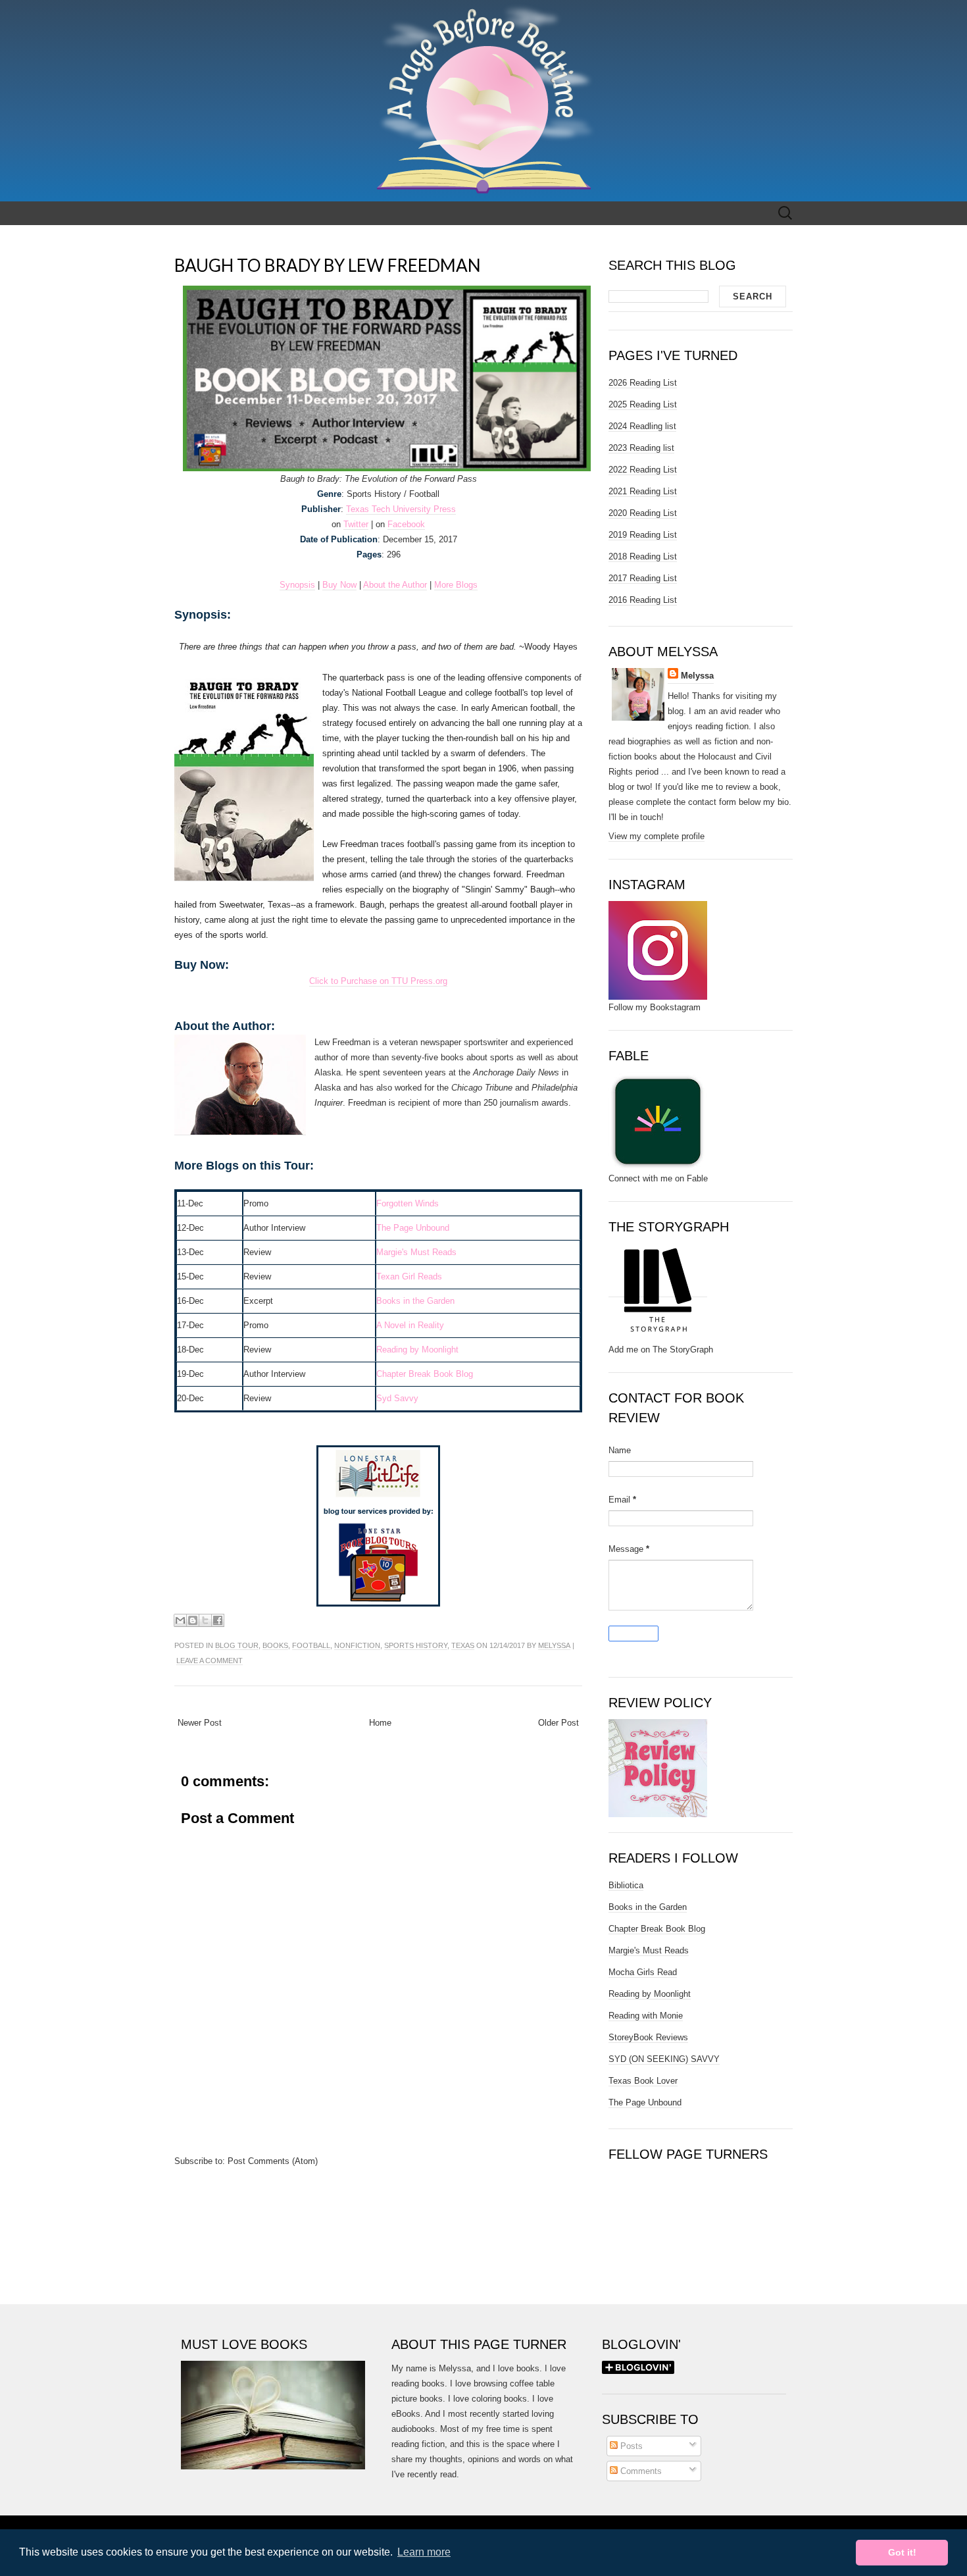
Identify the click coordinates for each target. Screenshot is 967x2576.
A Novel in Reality (410, 1325)
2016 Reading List (643, 600)
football (311, 1645)
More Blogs (456, 585)
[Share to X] (205, 1620)
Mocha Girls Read (643, 1972)
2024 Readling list (642, 426)
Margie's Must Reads (416, 1252)
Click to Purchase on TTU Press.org (378, 981)
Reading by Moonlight (650, 1994)
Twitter (356, 524)
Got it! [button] (902, 2552)
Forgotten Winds (408, 1203)
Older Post (558, 1723)
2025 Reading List (643, 404)
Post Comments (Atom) (273, 2161)
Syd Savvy (397, 1398)
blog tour (237, 1645)
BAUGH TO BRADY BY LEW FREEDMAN (328, 265)
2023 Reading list (641, 448)
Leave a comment (210, 1661)
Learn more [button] (424, 2552)
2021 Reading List (643, 491)
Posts (630, 2446)
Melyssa (554, 1645)
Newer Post (200, 1723)
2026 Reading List (643, 383)
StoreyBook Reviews (648, 2037)
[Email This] (180, 1620)
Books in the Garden (415, 1301)
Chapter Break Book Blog (425, 1374)
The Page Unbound (413, 1228)
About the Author (395, 585)
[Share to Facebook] (218, 1620)
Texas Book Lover (643, 2081)
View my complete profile (657, 836)
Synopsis (297, 585)
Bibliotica (626, 1885)
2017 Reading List (643, 578)
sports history (416, 1645)
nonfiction (357, 1645)
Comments (640, 2471)
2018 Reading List (643, 556)
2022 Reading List (643, 470)
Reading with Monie (646, 2016)
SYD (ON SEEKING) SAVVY (664, 2059)
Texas (463, 1645)
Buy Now (339, 585)
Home (380, 1723)
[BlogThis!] (193, 1620)
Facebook (406, 524)
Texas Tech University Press (401, 509)
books (275, 1645)
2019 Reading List (643, 535)
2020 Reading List (643, 513)
